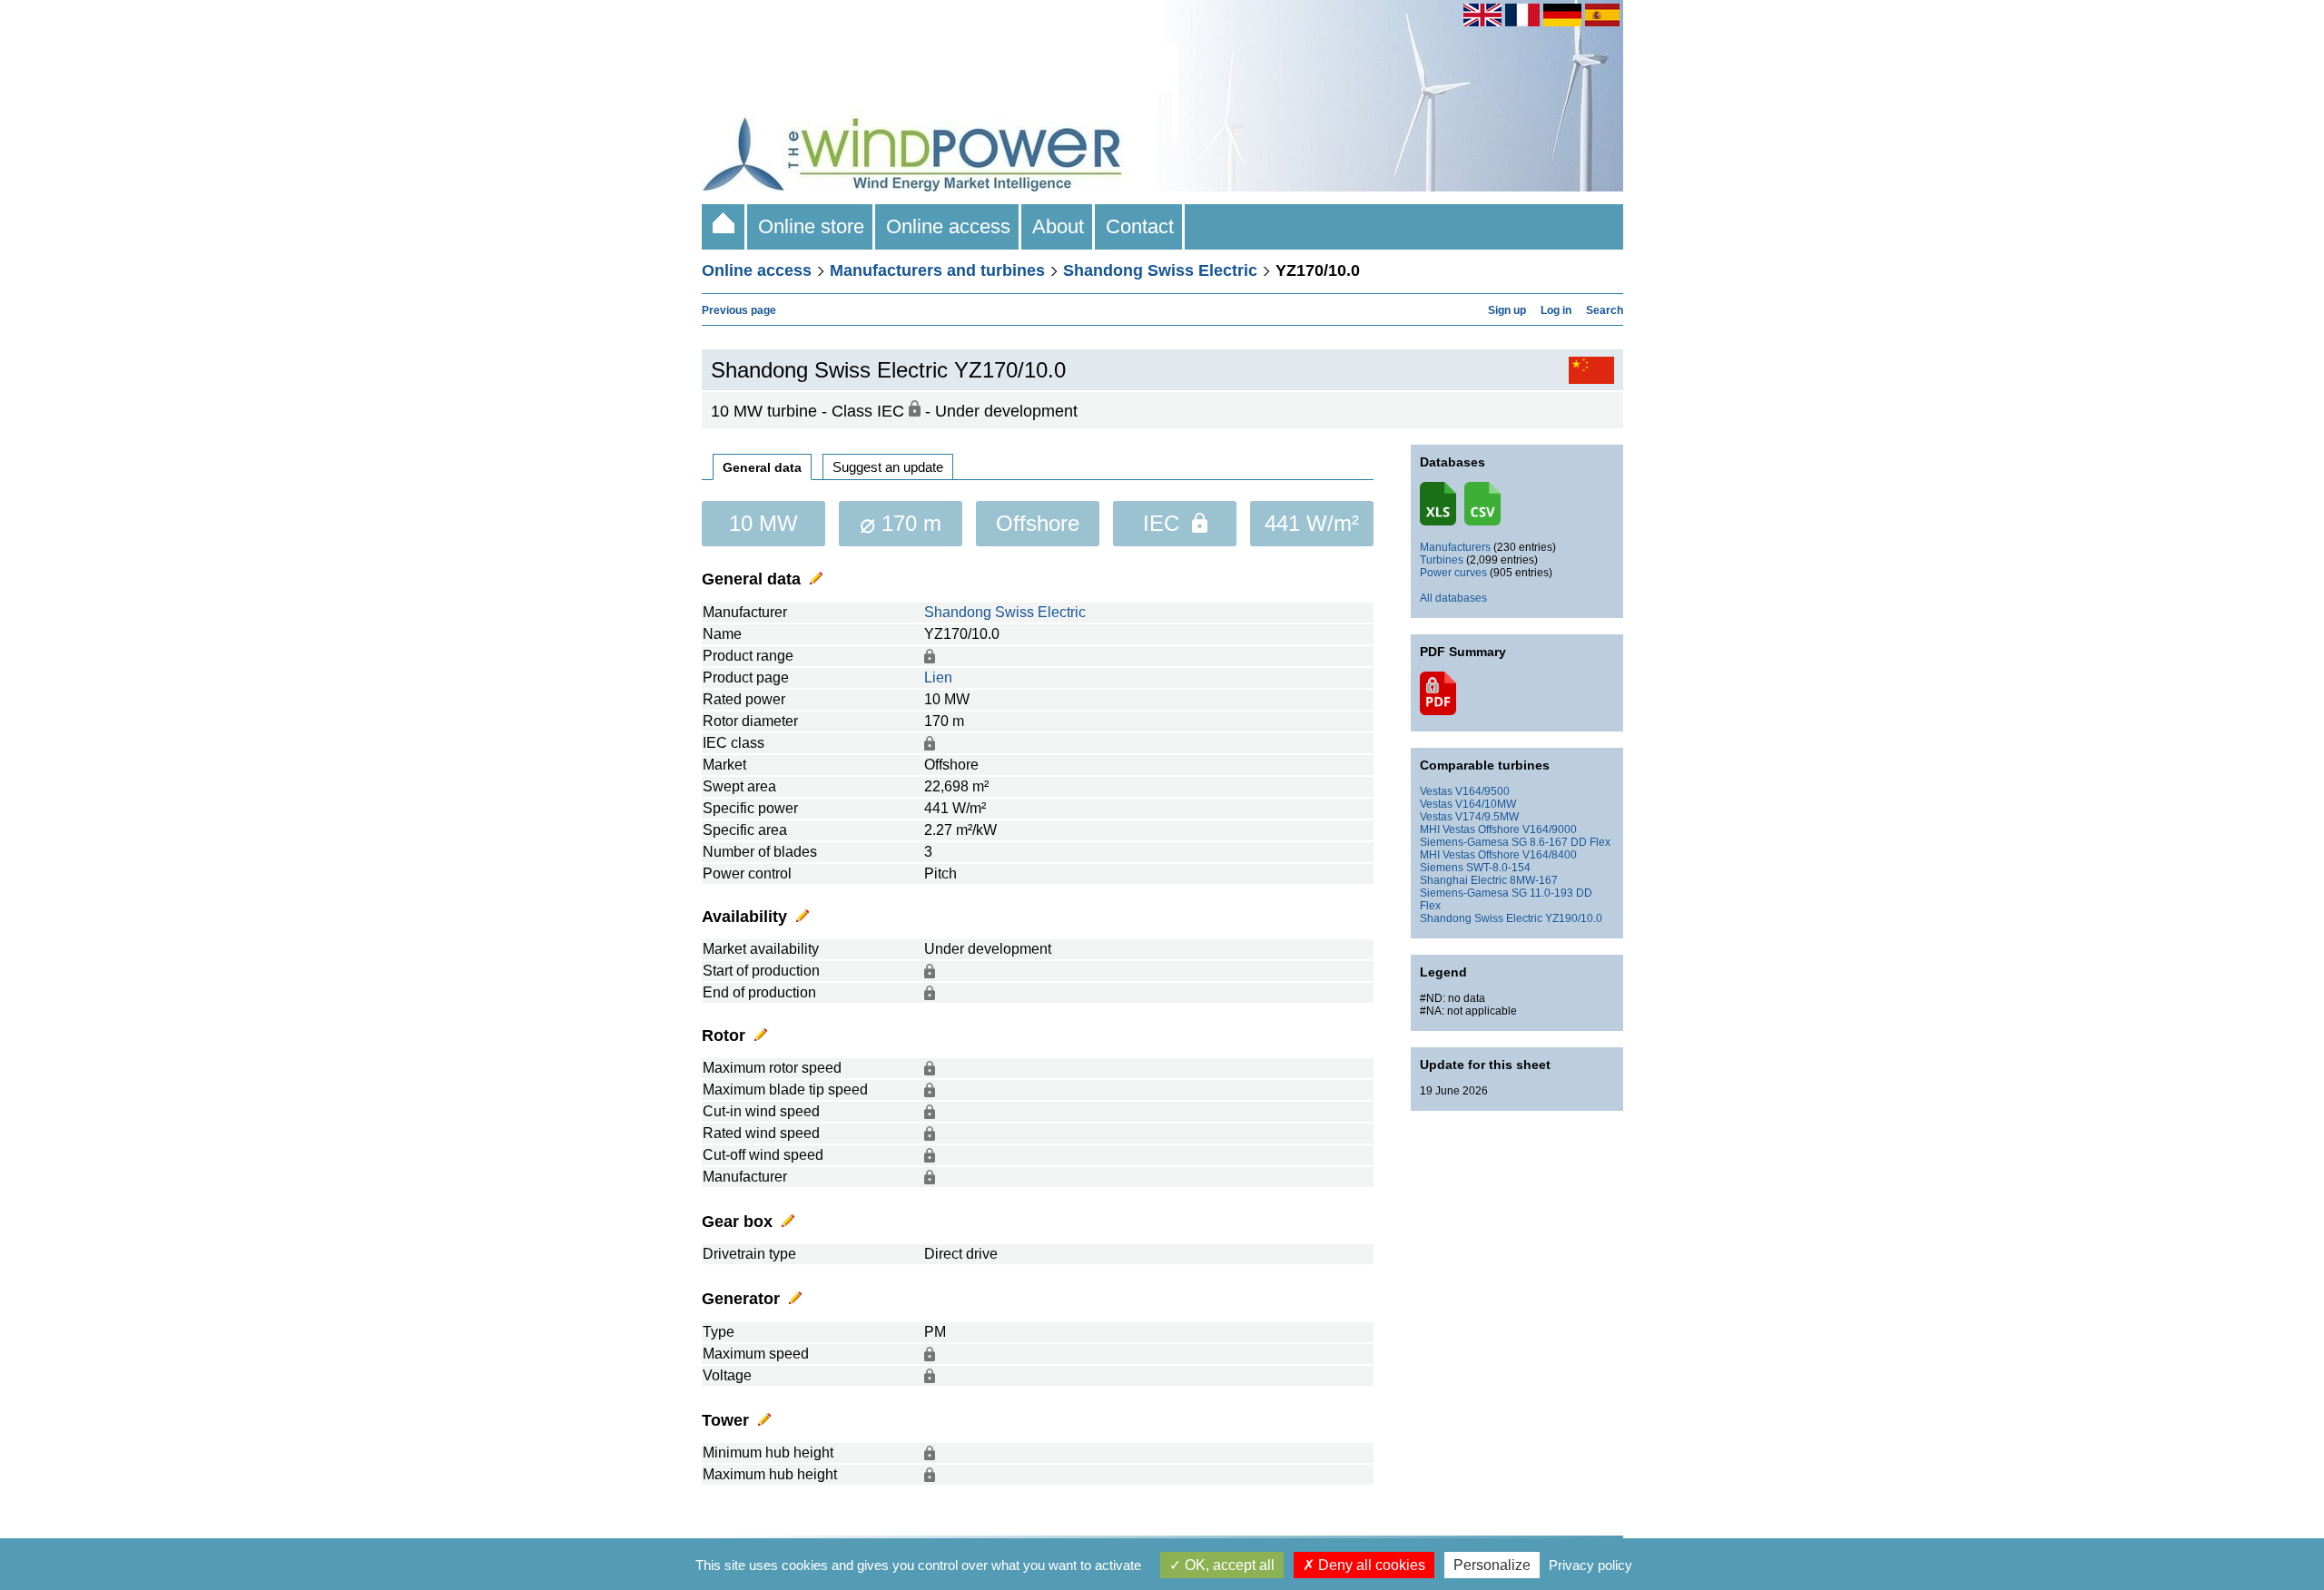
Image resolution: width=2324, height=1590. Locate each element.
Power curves (1453, 573)
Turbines (1442, 560)
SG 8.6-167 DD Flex (1561, 842)
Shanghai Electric (1463, 880)
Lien (938, 677)
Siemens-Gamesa (1464, 842)
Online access (948, 226)
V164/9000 (1550, 829)
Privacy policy (1590, 1565)
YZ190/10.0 (1574, 918)
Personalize (1492, 1565)
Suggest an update (888, 467)
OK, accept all (1228, 1565)
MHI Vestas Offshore (1470, 829)
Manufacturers (1455, 547)
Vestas (1436, 791)
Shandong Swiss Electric (1160, 270)
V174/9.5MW (1487, 817)
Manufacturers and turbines (937, 270)
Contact (1140, 226)
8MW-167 (1534, 880)
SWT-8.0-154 (1498, 868)
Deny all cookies (1370, 1565)
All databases (1453, 598)
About (1058, 226)
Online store (811, 226)
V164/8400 (1550, 855)
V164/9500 (1482, 791)
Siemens (1442, 868)
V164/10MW (1486, 804)
